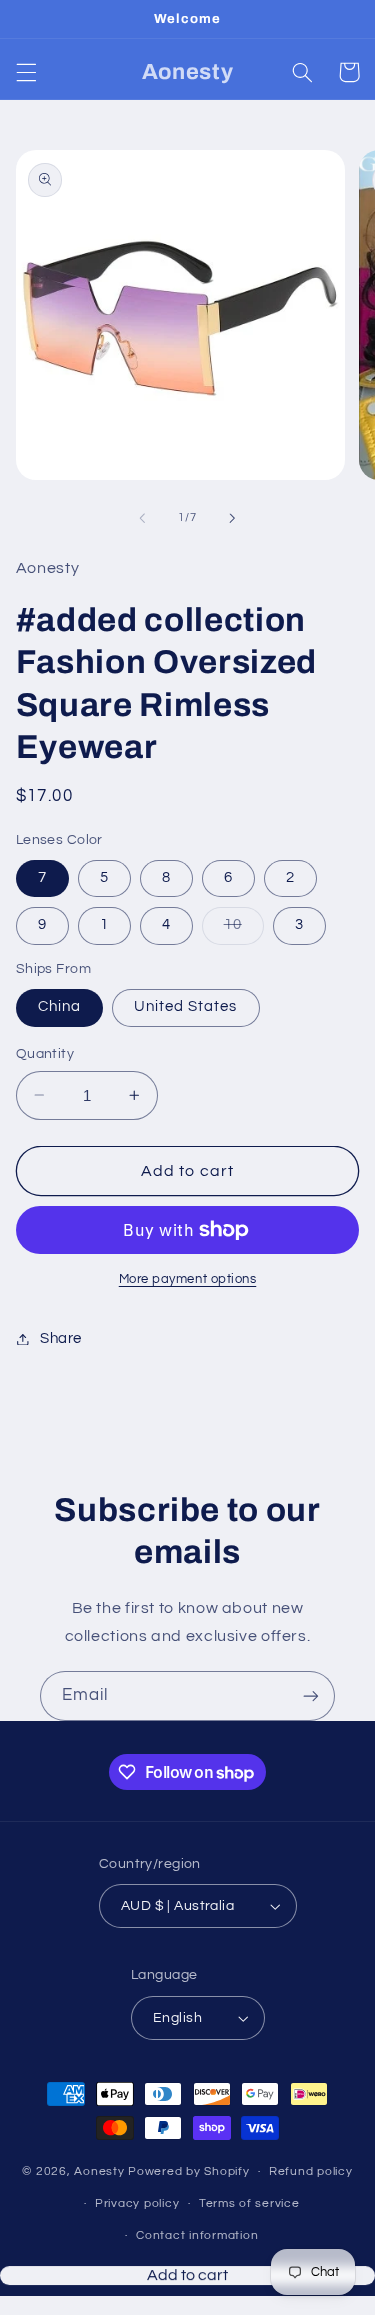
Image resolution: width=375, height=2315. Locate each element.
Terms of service (249, 2203)
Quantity (45, 1054)
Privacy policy (137, 2203)
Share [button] (61, 1338)
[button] (26, 72)
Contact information (197, 2235)
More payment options (188, 1279)
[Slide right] (233, 518)
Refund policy (311, 2171)
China (59, 1006)
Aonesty (101, 2171)
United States (186, 1006)
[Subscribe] (311, 1695)
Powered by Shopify (188, 2171)
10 (244, 930)
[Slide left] (142, 518)
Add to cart (187, 2300)
